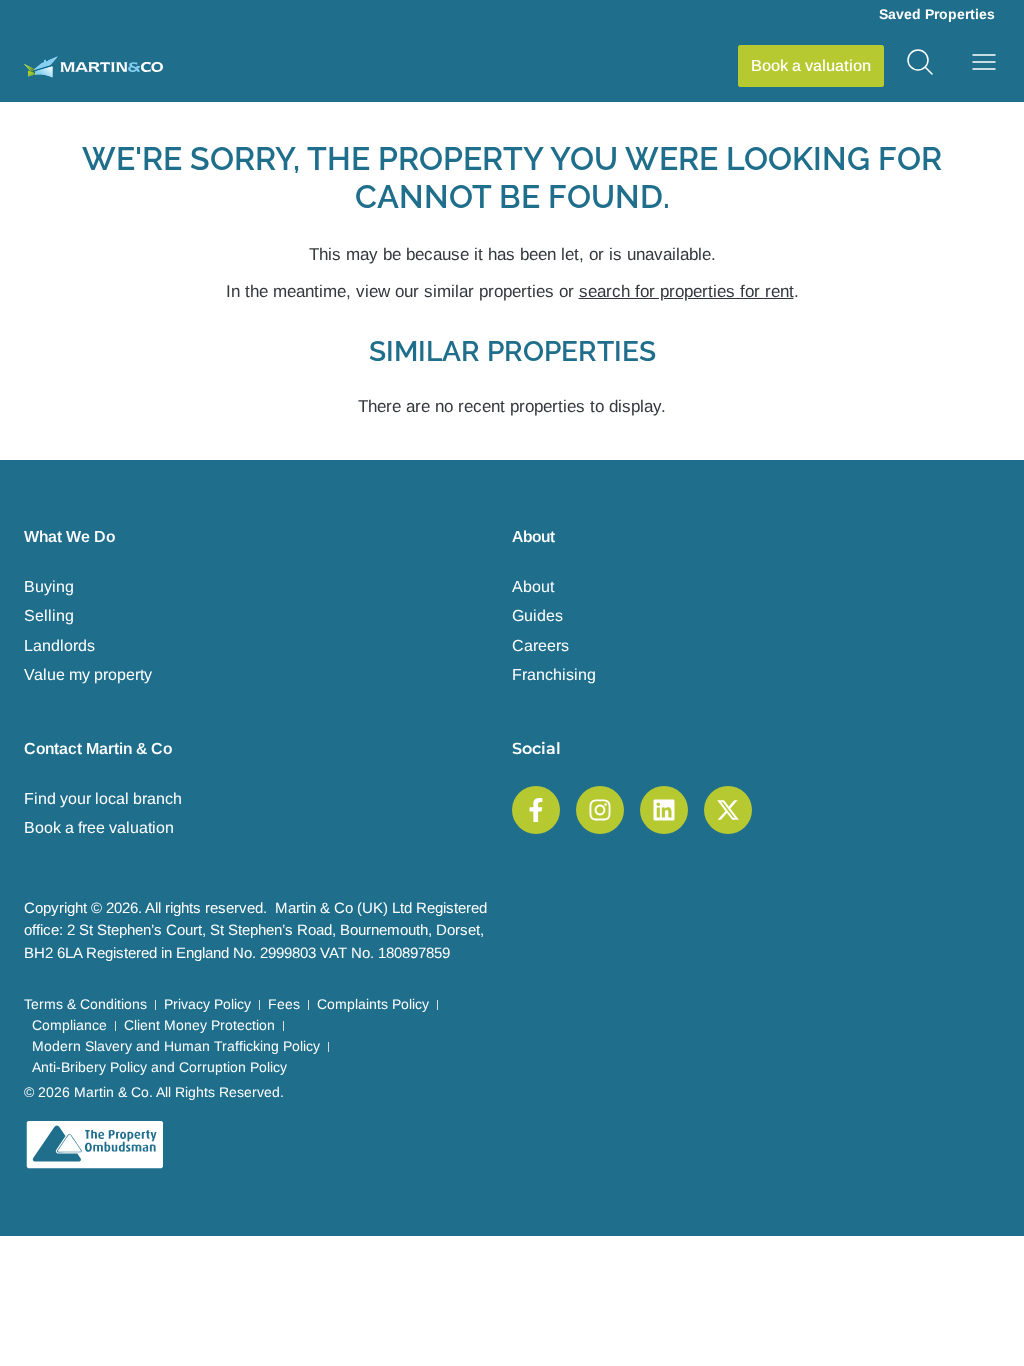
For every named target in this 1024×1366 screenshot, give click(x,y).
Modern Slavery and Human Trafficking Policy (176, 1046)
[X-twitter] (728, 810)
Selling (49, 615)
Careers (540, 645)
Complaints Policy (373, 1004)
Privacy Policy (207, 1004)
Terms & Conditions (85, 1004)
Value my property (88, 674)
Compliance (69, 1025)
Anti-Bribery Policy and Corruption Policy (159, 1067)
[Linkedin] (664, 810)
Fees (284, 1004)
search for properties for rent (686, 291)
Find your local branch (103, 798)
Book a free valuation (99, 827)
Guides (537, 615)
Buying (49, 586)
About (533, 586)
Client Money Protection (199, 1025)
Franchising (554, 674)
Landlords (59, 645)
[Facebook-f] (536, 810)
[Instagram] (600, 810)
